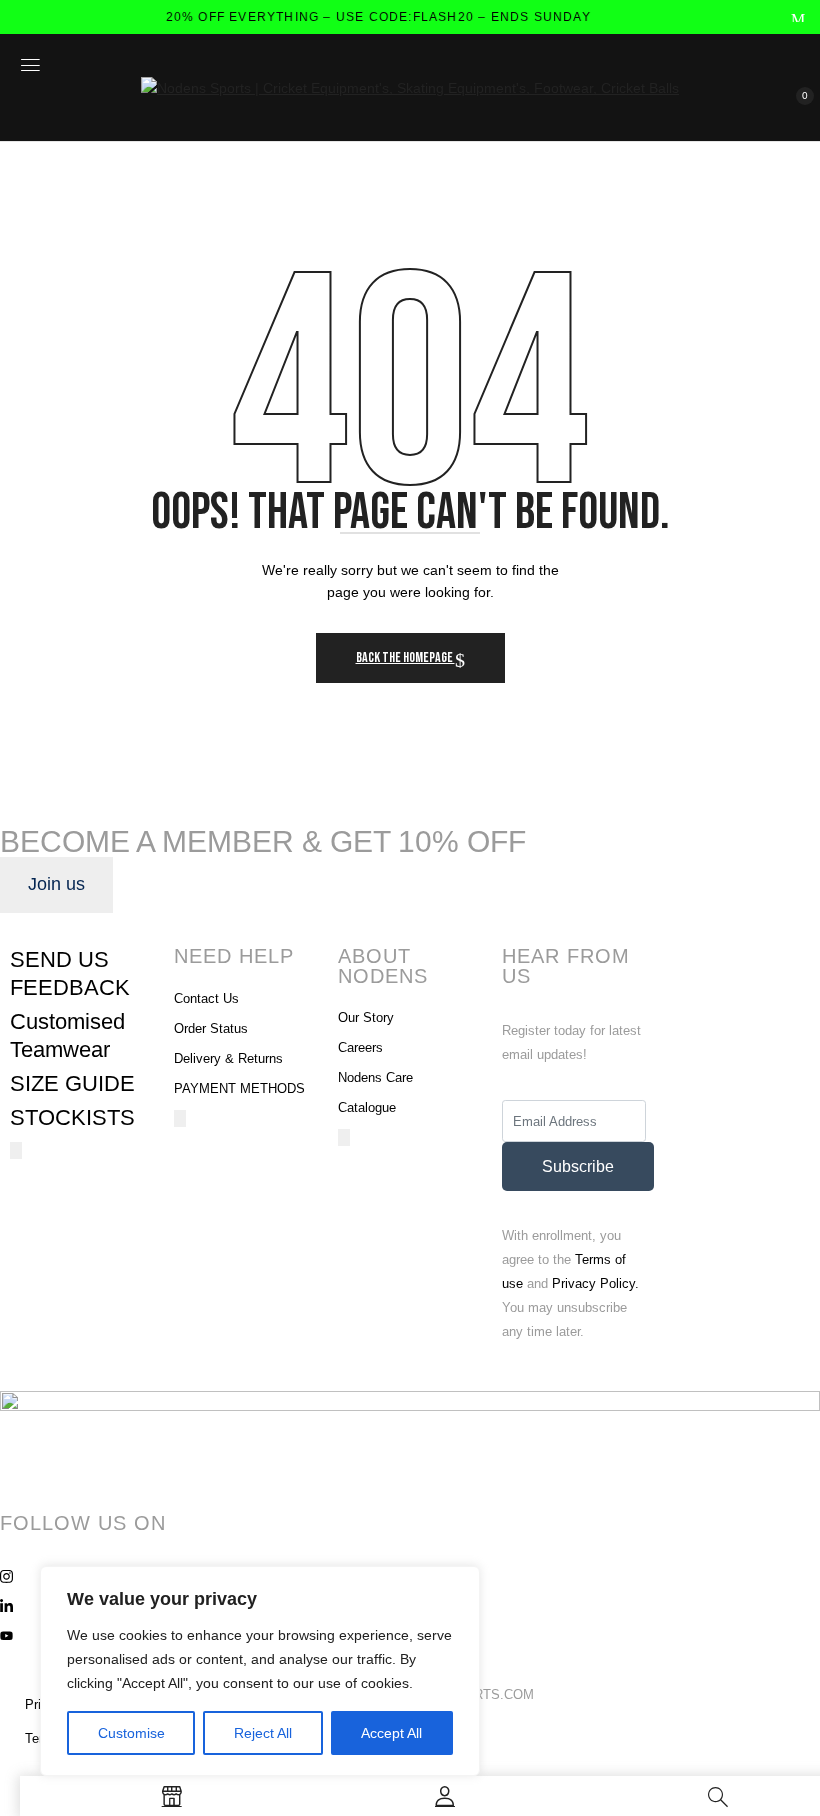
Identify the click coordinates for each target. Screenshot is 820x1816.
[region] (260, 1671)
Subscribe (578, 1166)
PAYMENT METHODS (239, 1088)
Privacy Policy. (595, 1283)
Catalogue (367, 1107)
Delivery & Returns (228, 1058)
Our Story (366, 1017)
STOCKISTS (72, 1117)
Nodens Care (375, 1077)
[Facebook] (410, 1546)
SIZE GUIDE (72, 1083)
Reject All (263, 1733)
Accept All (391, 1733)
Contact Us (206, 998)
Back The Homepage (405, 657)
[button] (793, 108)
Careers (360, 1047)
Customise (131, 1733)
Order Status (211, 1028)
